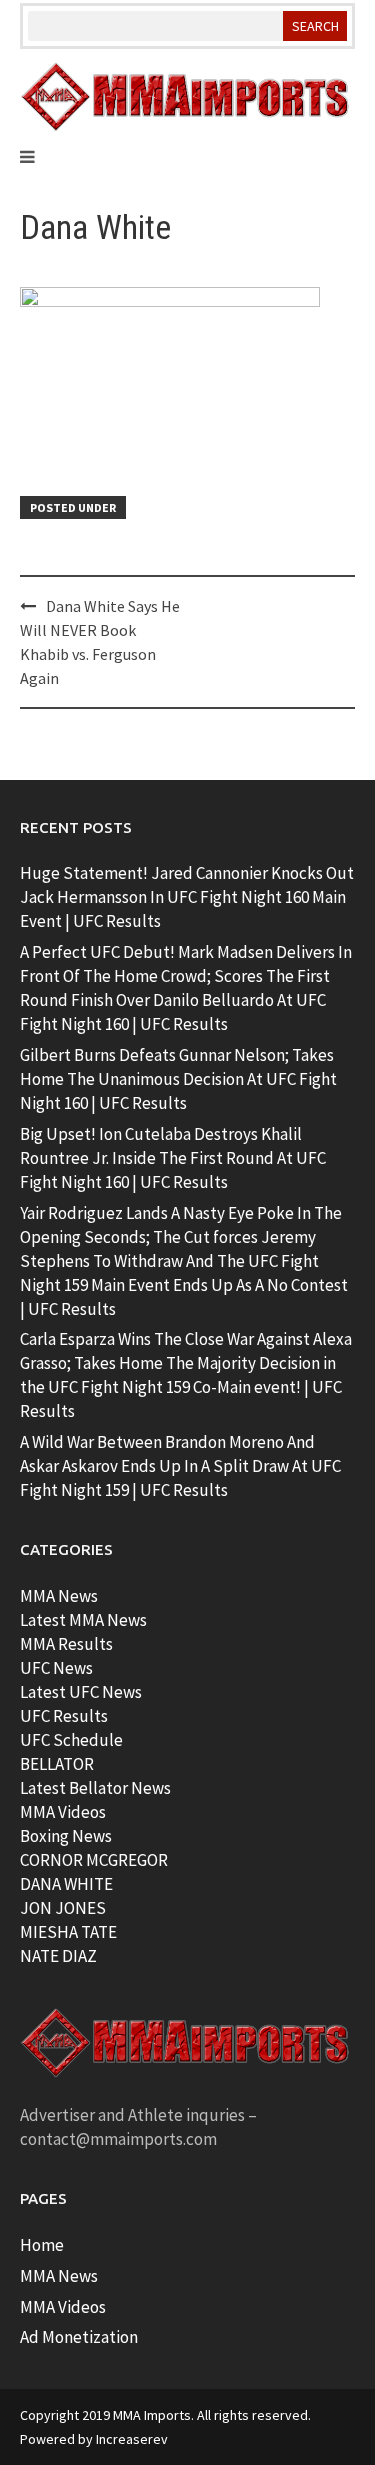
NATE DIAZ (58, 1956)
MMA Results (66, 1644)
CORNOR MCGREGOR (94, 1860)
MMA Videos (63, 1812)
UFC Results (64, 1716)
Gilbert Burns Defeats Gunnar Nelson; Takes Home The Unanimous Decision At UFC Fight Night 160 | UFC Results (178, 1079)
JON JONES (63, 1908)
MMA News (59, 1596)
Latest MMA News (83, 1620)
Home (42, 2245)
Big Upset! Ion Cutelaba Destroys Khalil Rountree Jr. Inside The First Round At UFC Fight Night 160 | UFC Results (173, 1158)
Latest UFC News (81, 1692)
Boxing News (66, 1836)
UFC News (56, 1668)
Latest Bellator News (95, 1788)
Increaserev (132, 2439)
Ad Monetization (79, 2337)
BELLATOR (57, 1764)
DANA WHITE (66, 1884)
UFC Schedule (71, 1740)
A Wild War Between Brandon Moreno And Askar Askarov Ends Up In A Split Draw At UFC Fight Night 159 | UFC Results (180, 1466)
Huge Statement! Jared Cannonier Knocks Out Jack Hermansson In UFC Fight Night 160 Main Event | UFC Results (187, 897)
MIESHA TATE (68, 1932)
